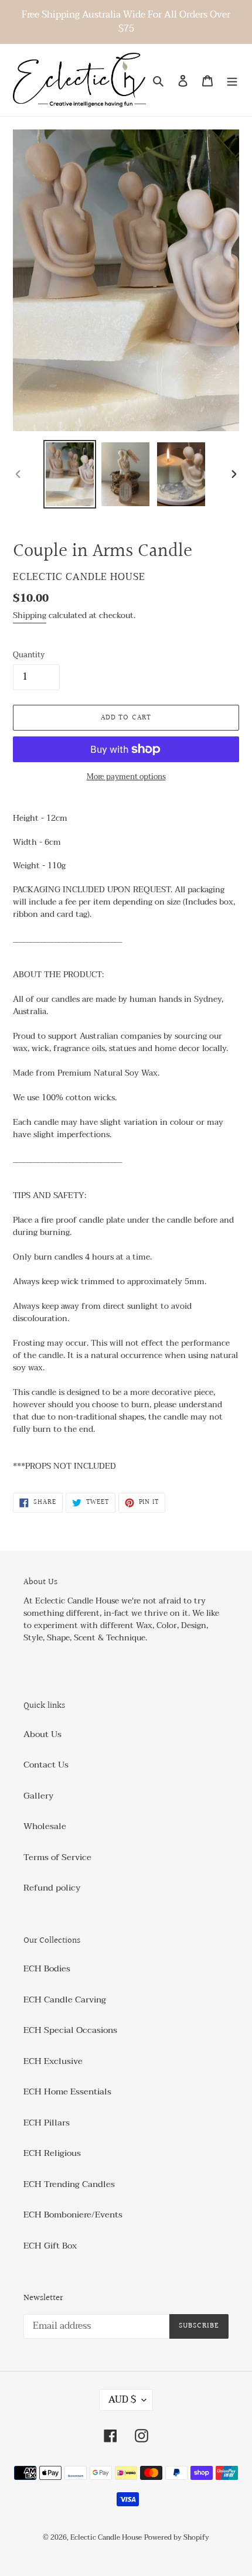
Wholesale (45, 1826)
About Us (42, 1734)
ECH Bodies (47, 1968)
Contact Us (46, 1765)
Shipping (30, 615)
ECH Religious (52, 2153)
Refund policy (52, 1888)
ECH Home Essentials (67, 2091)
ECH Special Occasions (70, 2030)
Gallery (38, 1796)
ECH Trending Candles (69, 2184)
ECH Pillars (47, 2123)
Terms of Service (57, 1857)
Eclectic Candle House (106, 2537)
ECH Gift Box (50, 2246)
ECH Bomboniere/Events (73, 2215)
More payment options (126, 777)
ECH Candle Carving (65, 2000)
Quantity (29, 656)
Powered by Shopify (177, 2537)
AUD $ (122, 2400)
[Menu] (232, 80)
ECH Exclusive (53, 2061)
